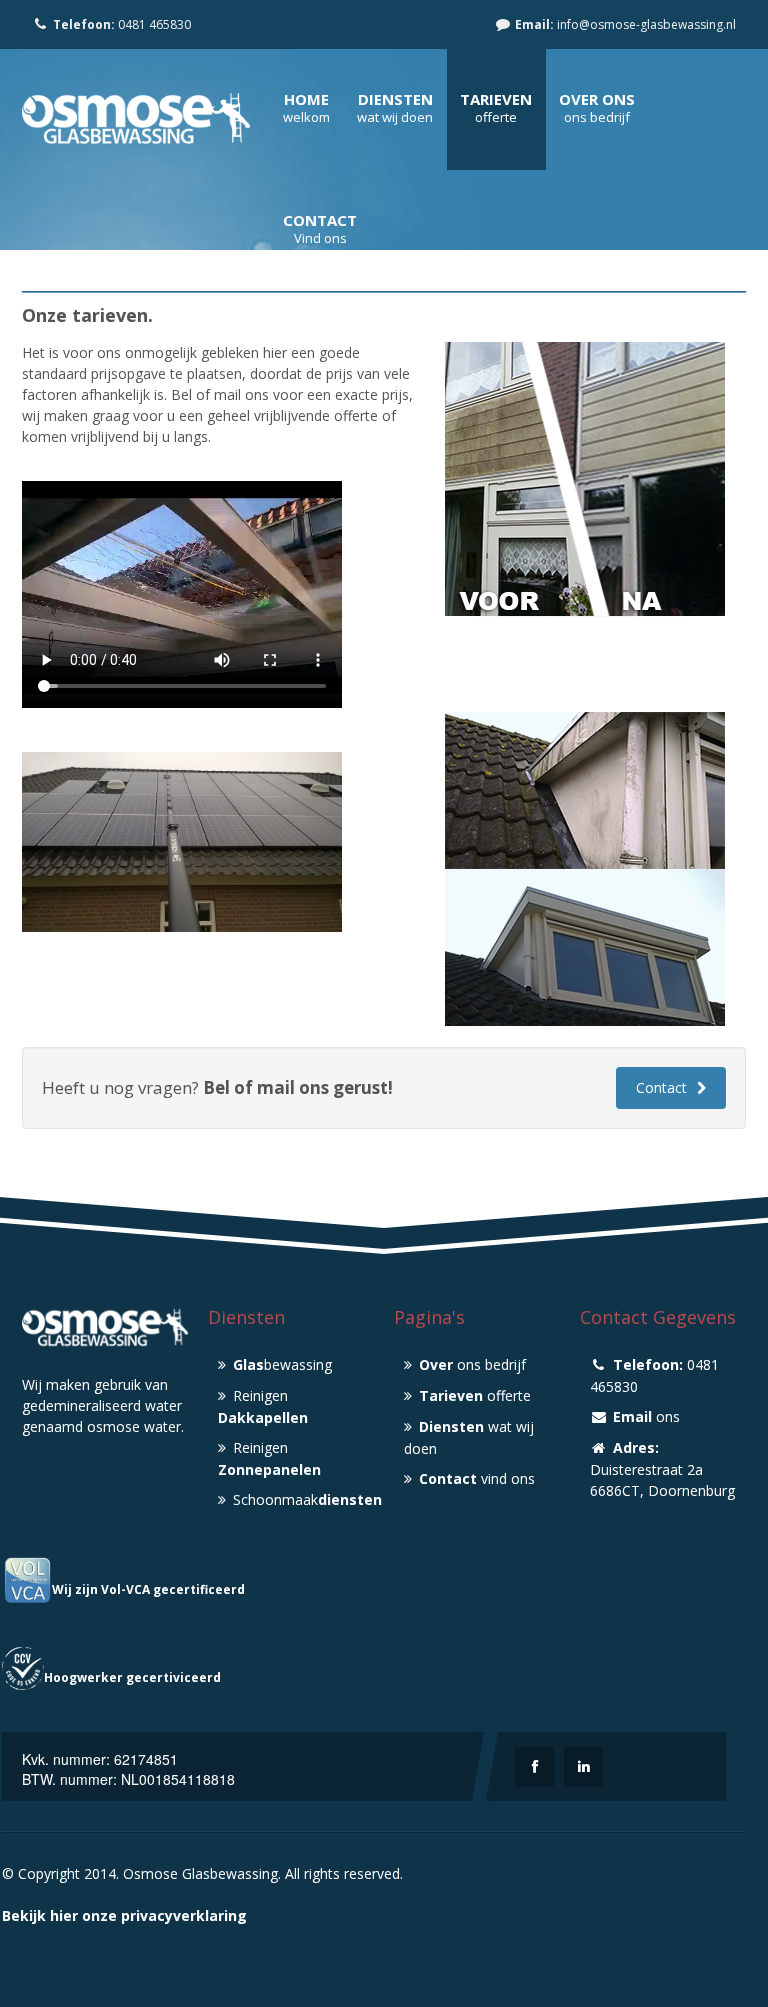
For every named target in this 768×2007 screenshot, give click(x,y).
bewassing (282, 1364)
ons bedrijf (472, 1364)
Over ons (597, 99)
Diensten (395, 99)
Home (306, 99)
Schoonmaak (303, 1499)
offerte (475, 1395)
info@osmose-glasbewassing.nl (625, 24)
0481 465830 (122, 24)
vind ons (477, 1478)
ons (646, 1416)
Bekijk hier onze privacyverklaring (124, 1915)
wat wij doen (469, 1437)
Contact (320, 220)
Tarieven (496, 99)
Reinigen (263, 1406)
